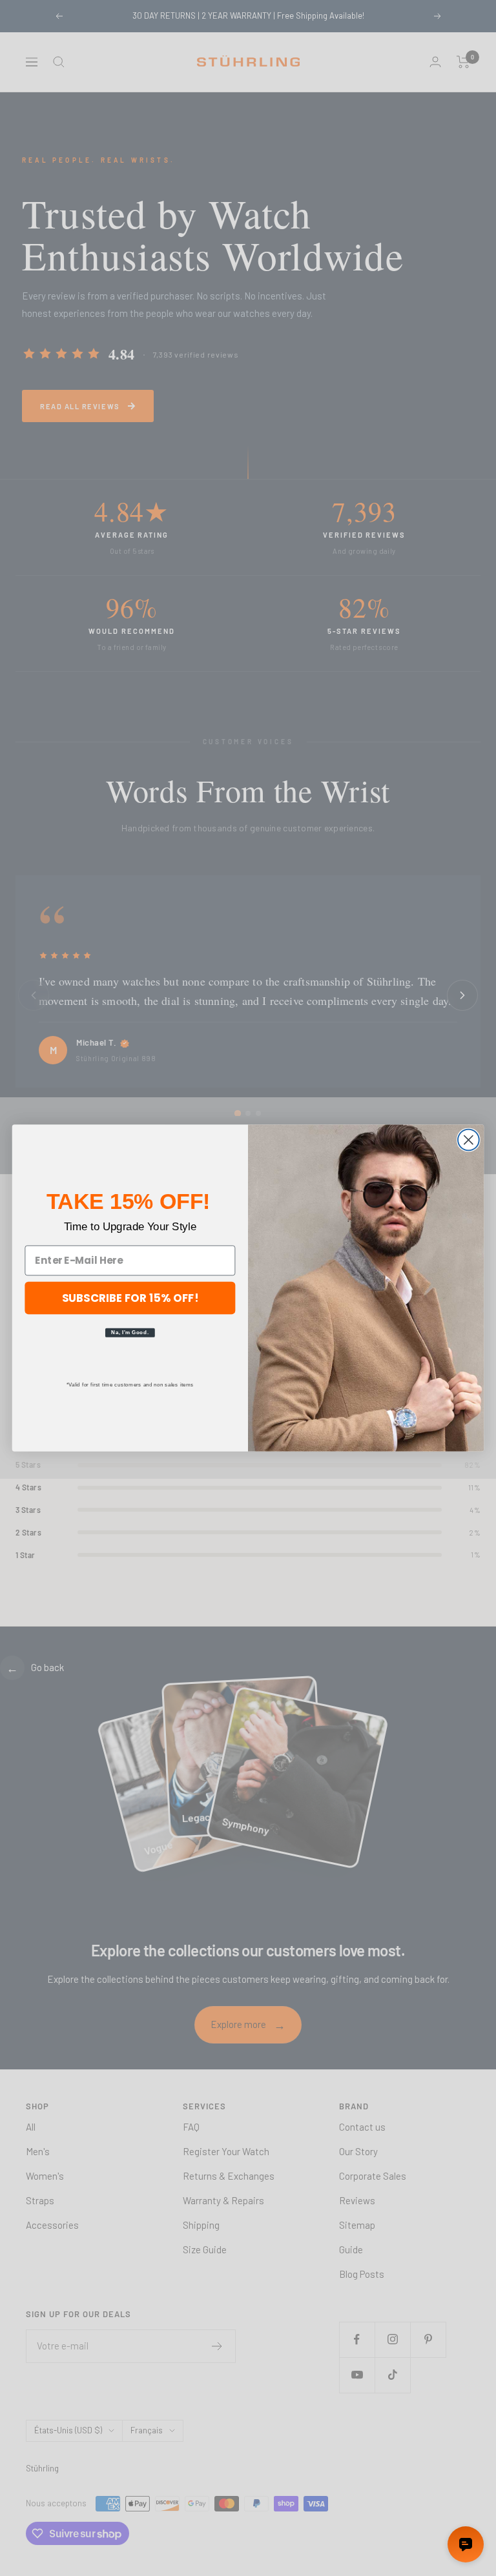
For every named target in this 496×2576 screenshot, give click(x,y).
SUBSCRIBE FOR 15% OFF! (130, 1297)
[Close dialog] (469, 1140)
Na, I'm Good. (130, 1332)
